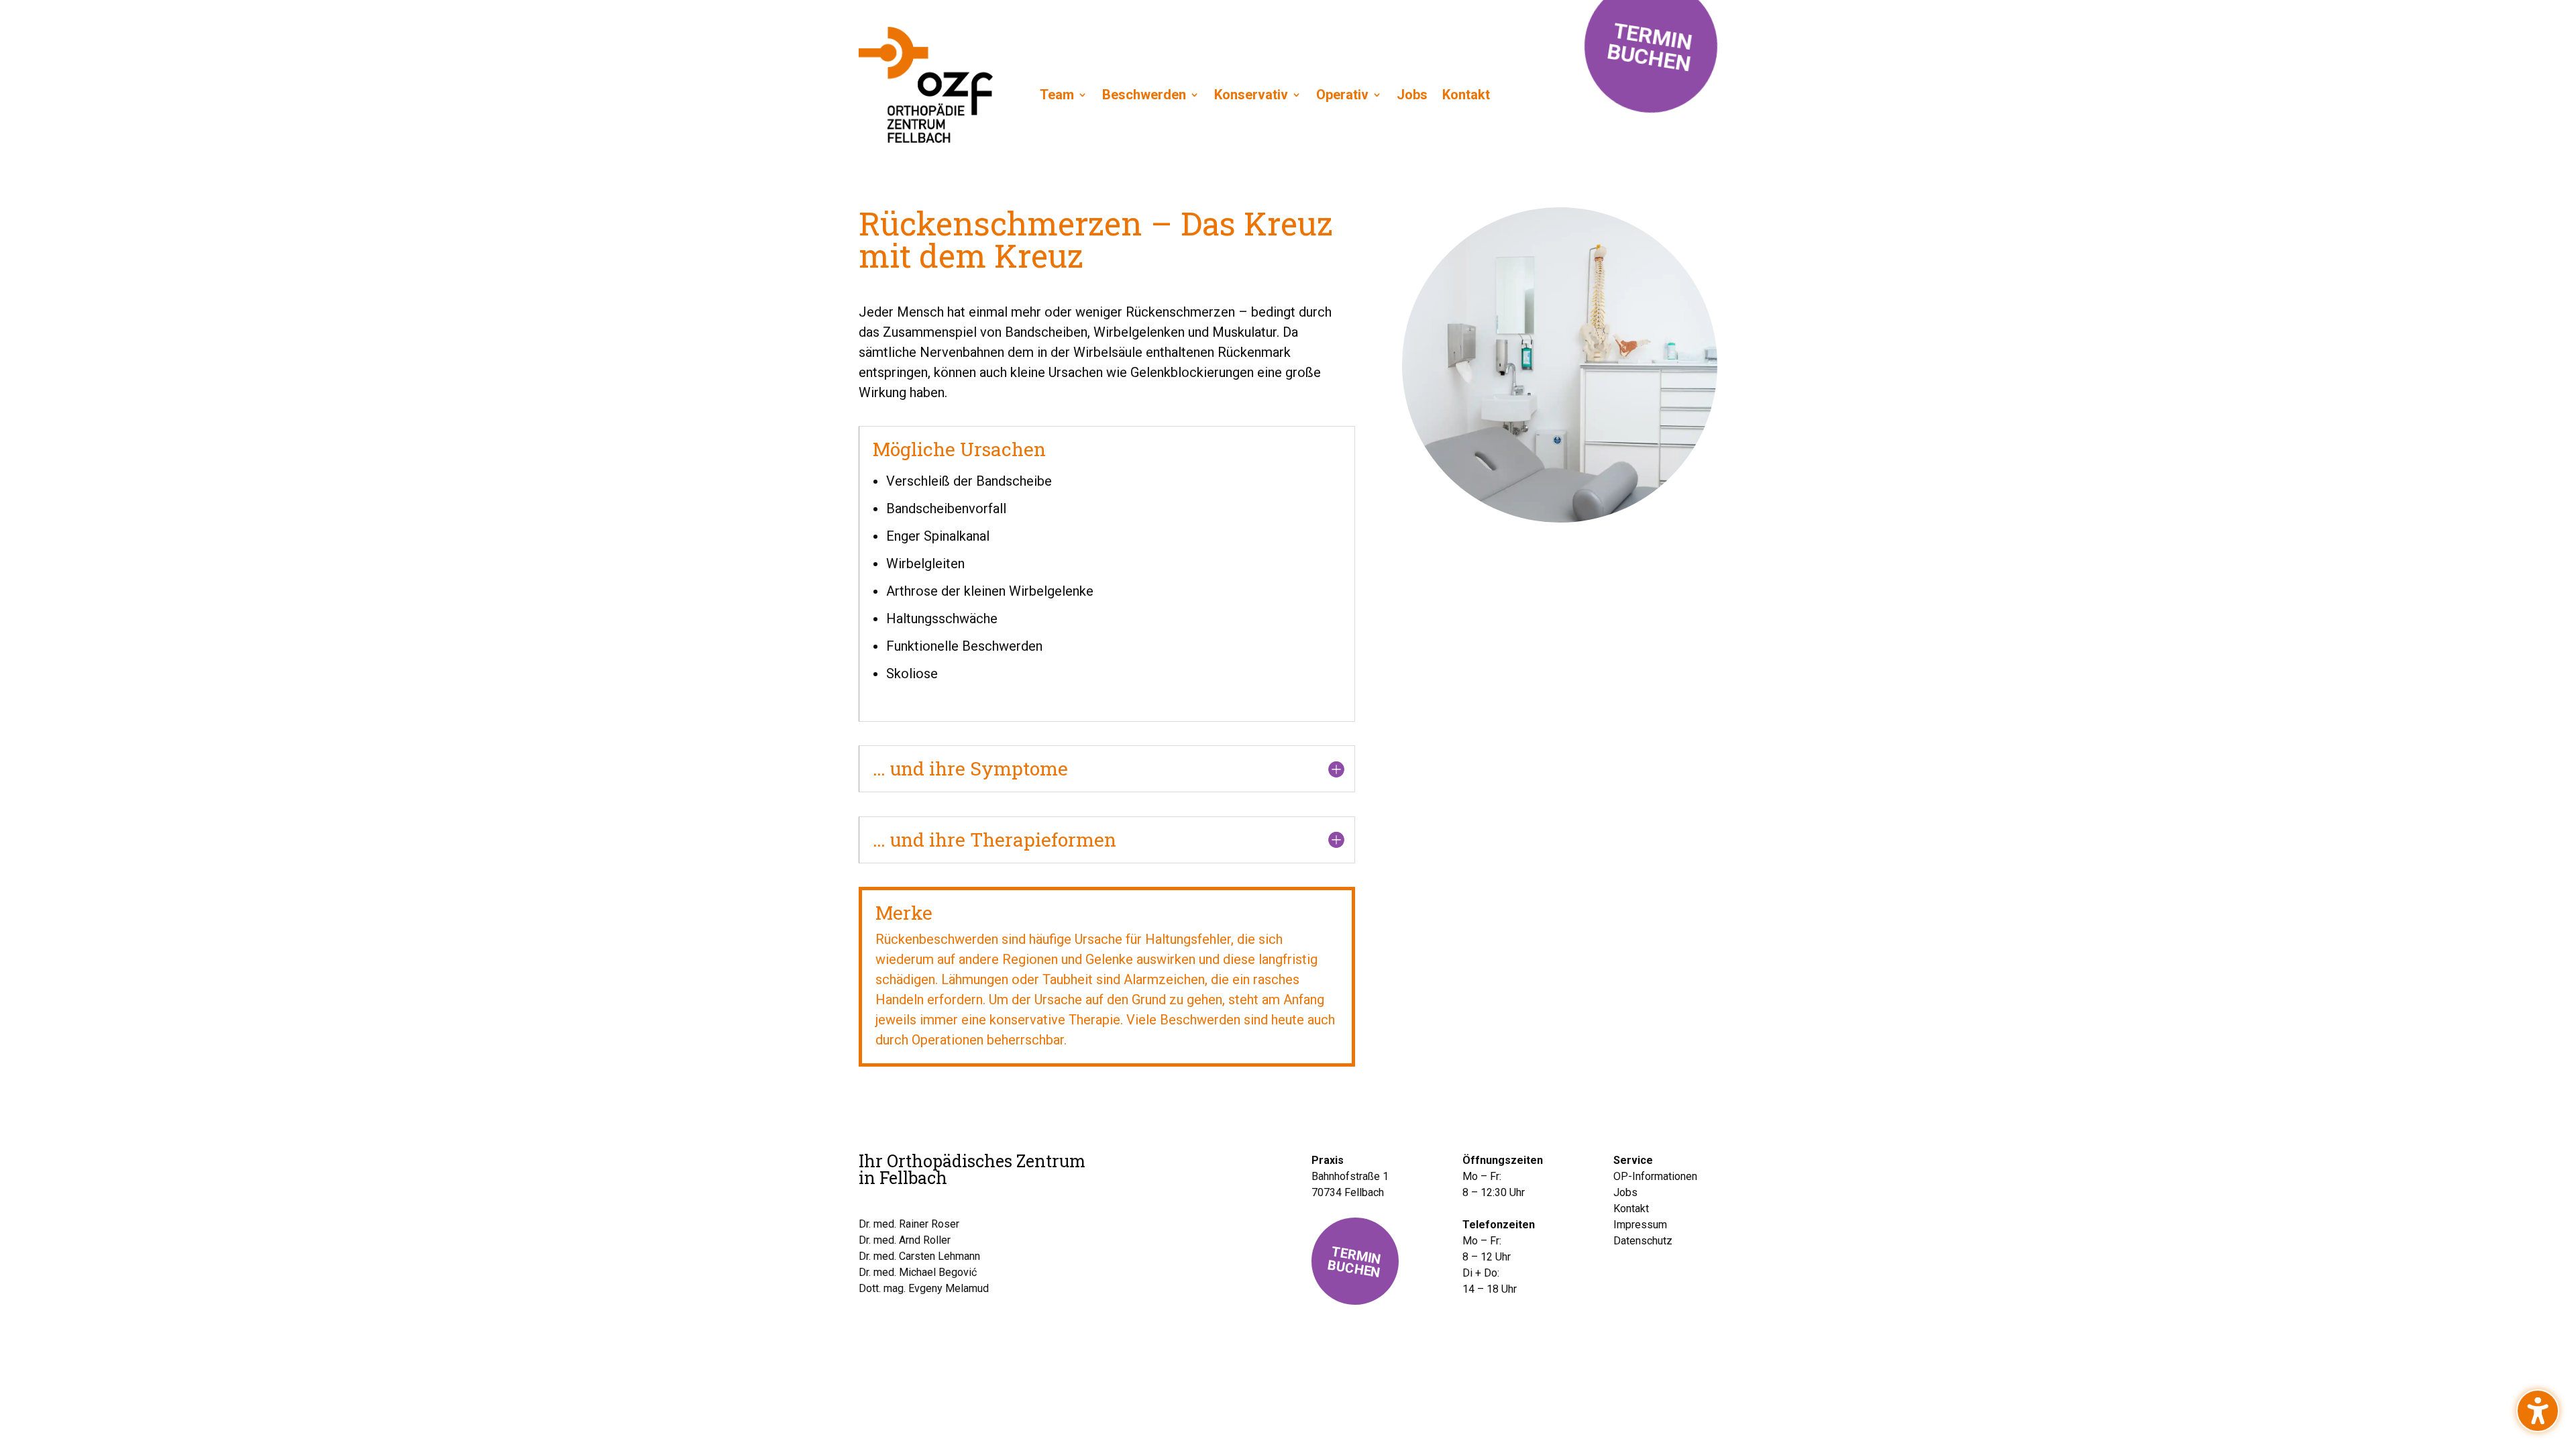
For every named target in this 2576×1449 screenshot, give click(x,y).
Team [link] (1057, 95)
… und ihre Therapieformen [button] (995, 840)
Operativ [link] (1342, 95)
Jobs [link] (1412, 95)
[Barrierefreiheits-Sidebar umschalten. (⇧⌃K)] (2538, 1411)
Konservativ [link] (1251, 95)
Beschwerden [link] (1144, 95)
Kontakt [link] (1466, 95)
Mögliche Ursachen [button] (959, 449)
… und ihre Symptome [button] (970, 769)
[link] (926, 138)
